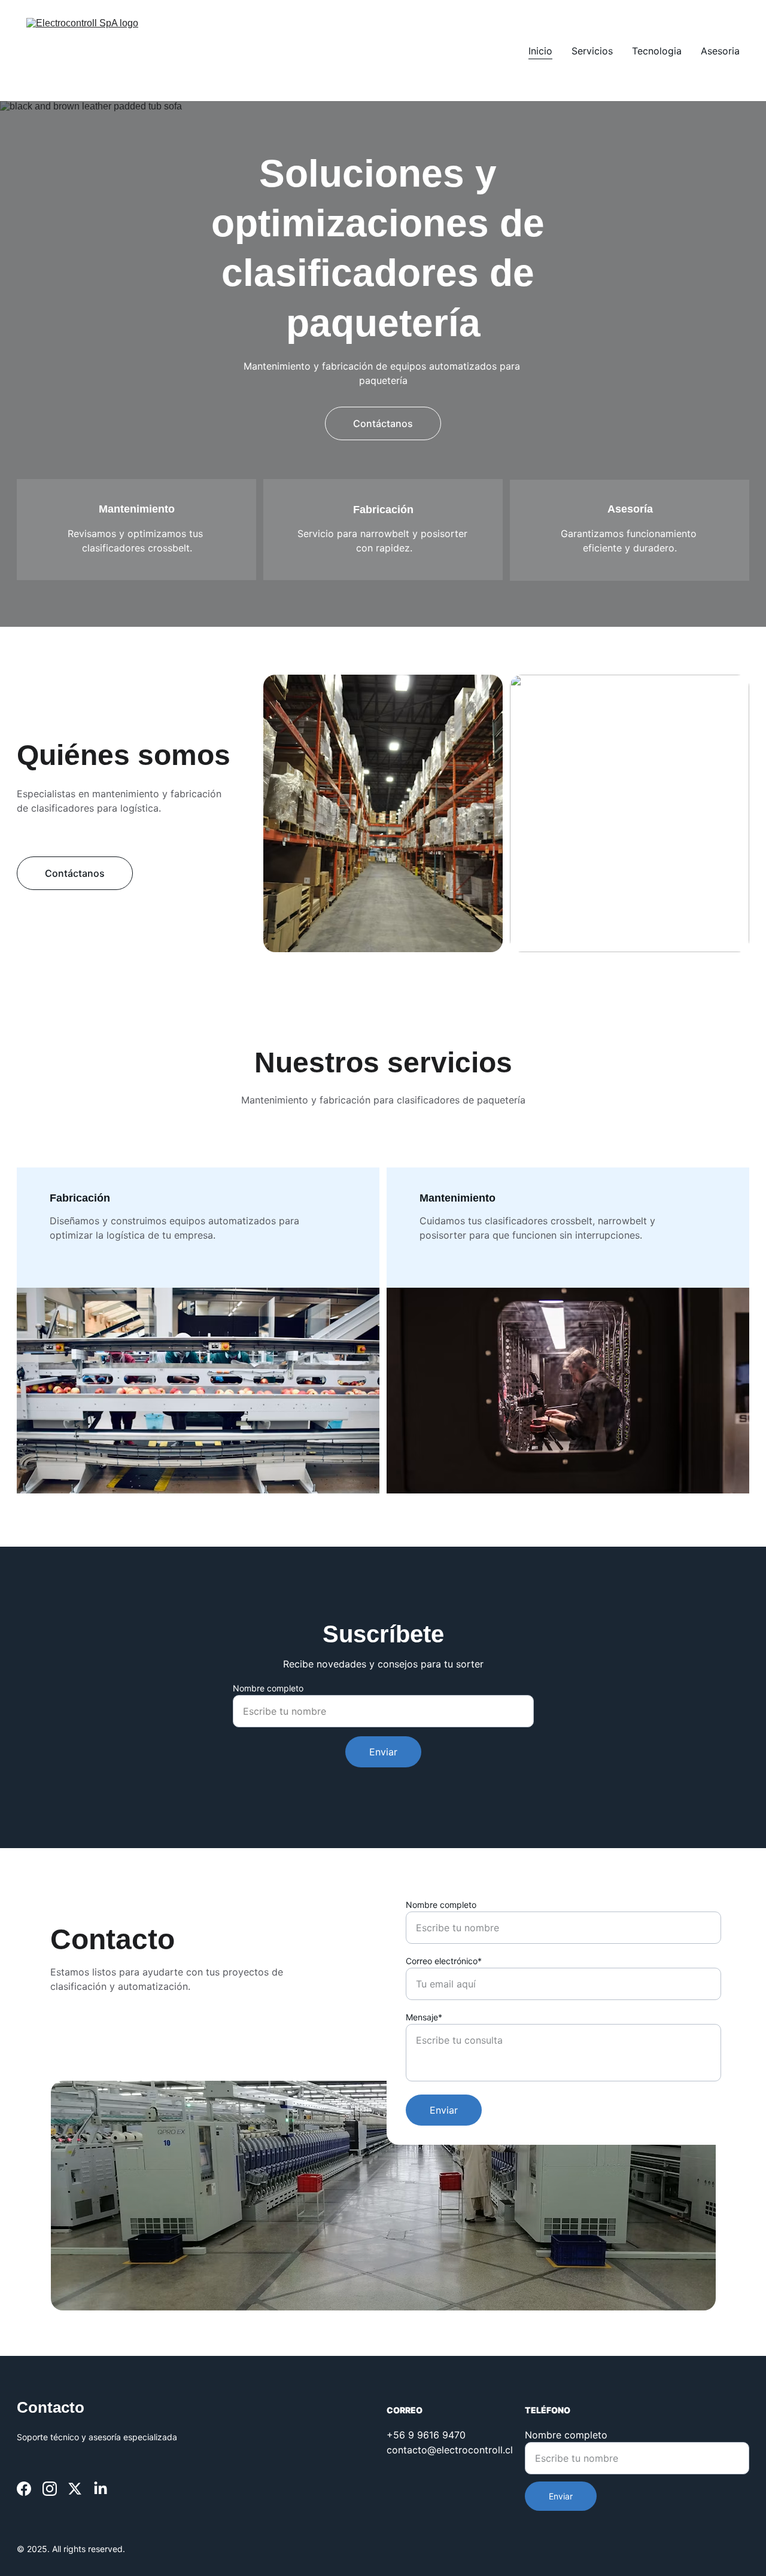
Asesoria (720, 51)
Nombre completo (268, 1688)
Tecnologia (657, 51)
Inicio (540, 51)
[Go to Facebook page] (24, 2489)
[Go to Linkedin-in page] (101, 2489)
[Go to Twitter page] (75, 2489)
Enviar (383, 1752)
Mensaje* (424, 2017)
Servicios (592, 51)
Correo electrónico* (444, 1961)
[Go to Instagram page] (50, 2489)
